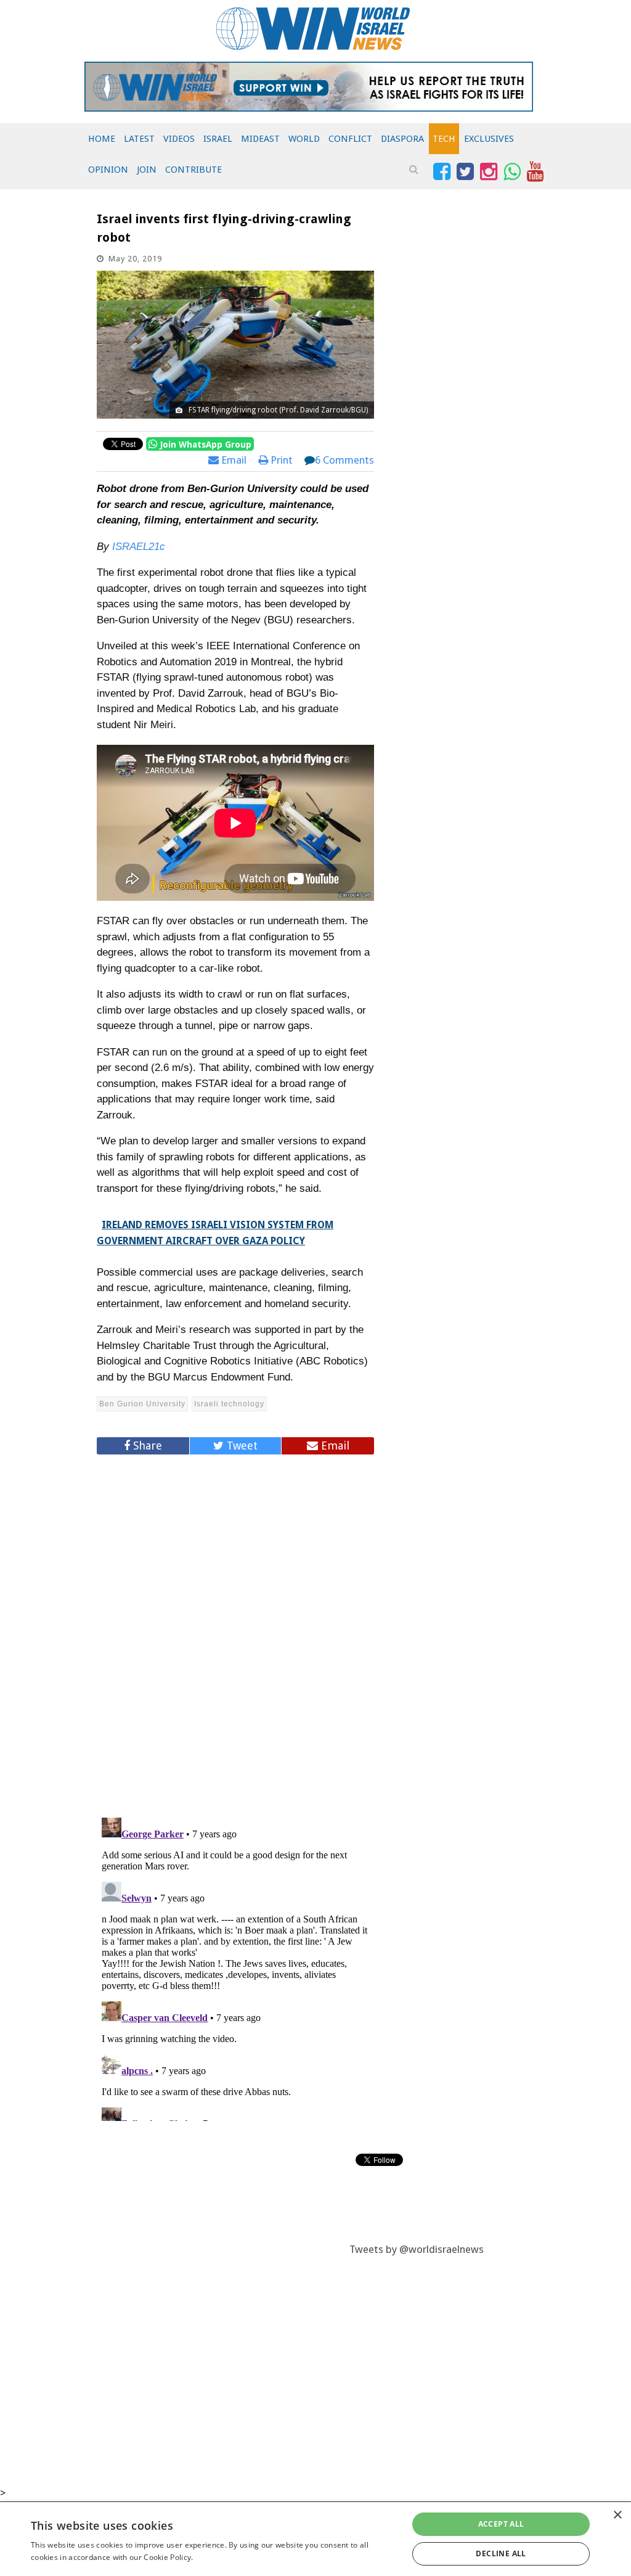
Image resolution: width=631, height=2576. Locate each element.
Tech (444, 139)
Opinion (108, 170)
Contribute (193, 170)
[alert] (315, 2539)
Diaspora (402, 139)
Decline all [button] (501, 2553)
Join (147, 170)
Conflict (350, 139)
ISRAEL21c (139, 547)
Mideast (260, 139)
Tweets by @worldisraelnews (417, 2249)
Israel (218, 139)
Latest (139, 139)
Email (233, 460)
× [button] (617, 2515)
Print (280, 460)
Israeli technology (229, 1404)
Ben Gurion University (142, 1404)
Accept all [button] (501, 2524)
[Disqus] (235, 1631)
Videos (179, 139)
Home (102, 139)
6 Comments (344, 460)
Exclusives (489, 139)
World (304, 139)
